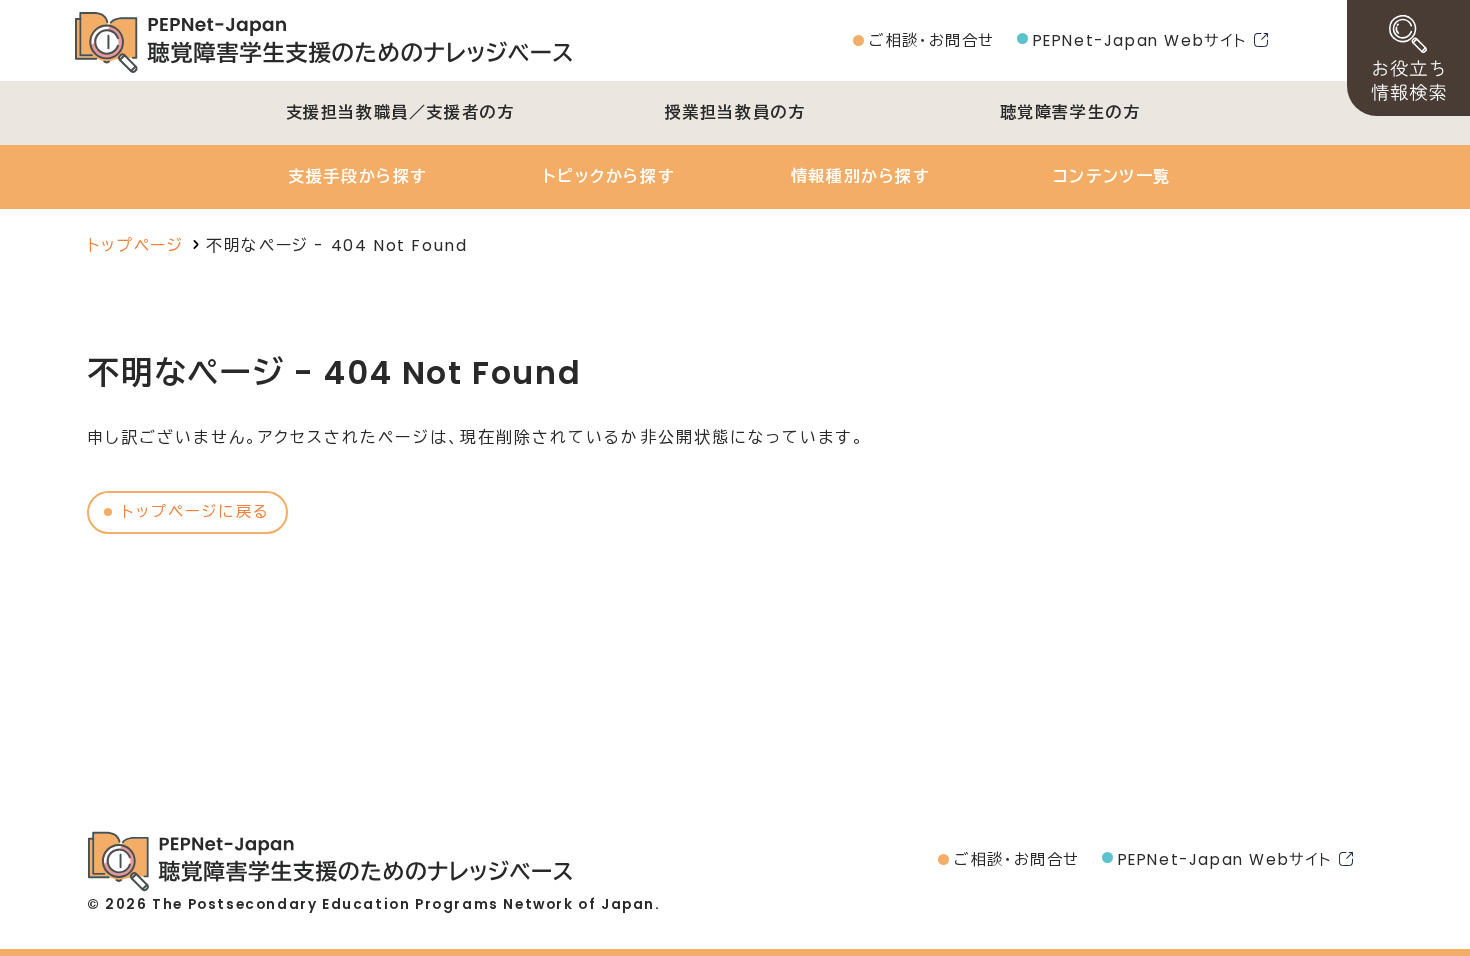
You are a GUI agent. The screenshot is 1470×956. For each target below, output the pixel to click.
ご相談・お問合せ (932, 40)
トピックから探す (609, 176)
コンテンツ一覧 (1112, 176)
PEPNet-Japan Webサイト (1140, 40)
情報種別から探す (861, 176)
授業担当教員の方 (735, 112)
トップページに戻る (196, 511)
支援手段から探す (358, 176)
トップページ (135, 245)
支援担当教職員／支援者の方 (400, 112)
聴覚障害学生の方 (1070, 112)
